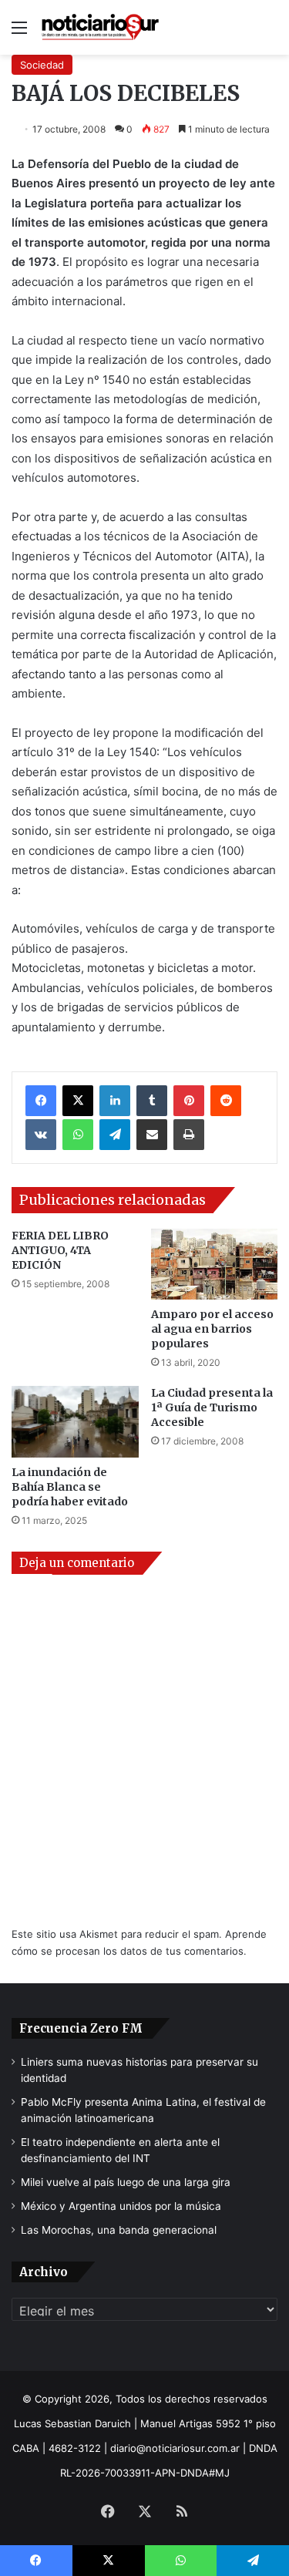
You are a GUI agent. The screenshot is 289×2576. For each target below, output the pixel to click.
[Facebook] (41, 1101)
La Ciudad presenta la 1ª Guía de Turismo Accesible (212, 1407)
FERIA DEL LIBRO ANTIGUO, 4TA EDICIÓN (60, 1250)
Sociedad (42, 65)
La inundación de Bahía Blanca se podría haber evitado (70, 1487)
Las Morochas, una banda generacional (119, 2230)
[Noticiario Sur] (100, 27)
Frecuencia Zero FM (81, 2028)
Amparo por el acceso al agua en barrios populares (212, 1329)
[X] (78, 1101)
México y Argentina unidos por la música (121, 2206)
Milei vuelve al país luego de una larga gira (126, 2182)
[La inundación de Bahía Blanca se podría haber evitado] (75, 1422)
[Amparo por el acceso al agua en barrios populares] (215, 1264)
